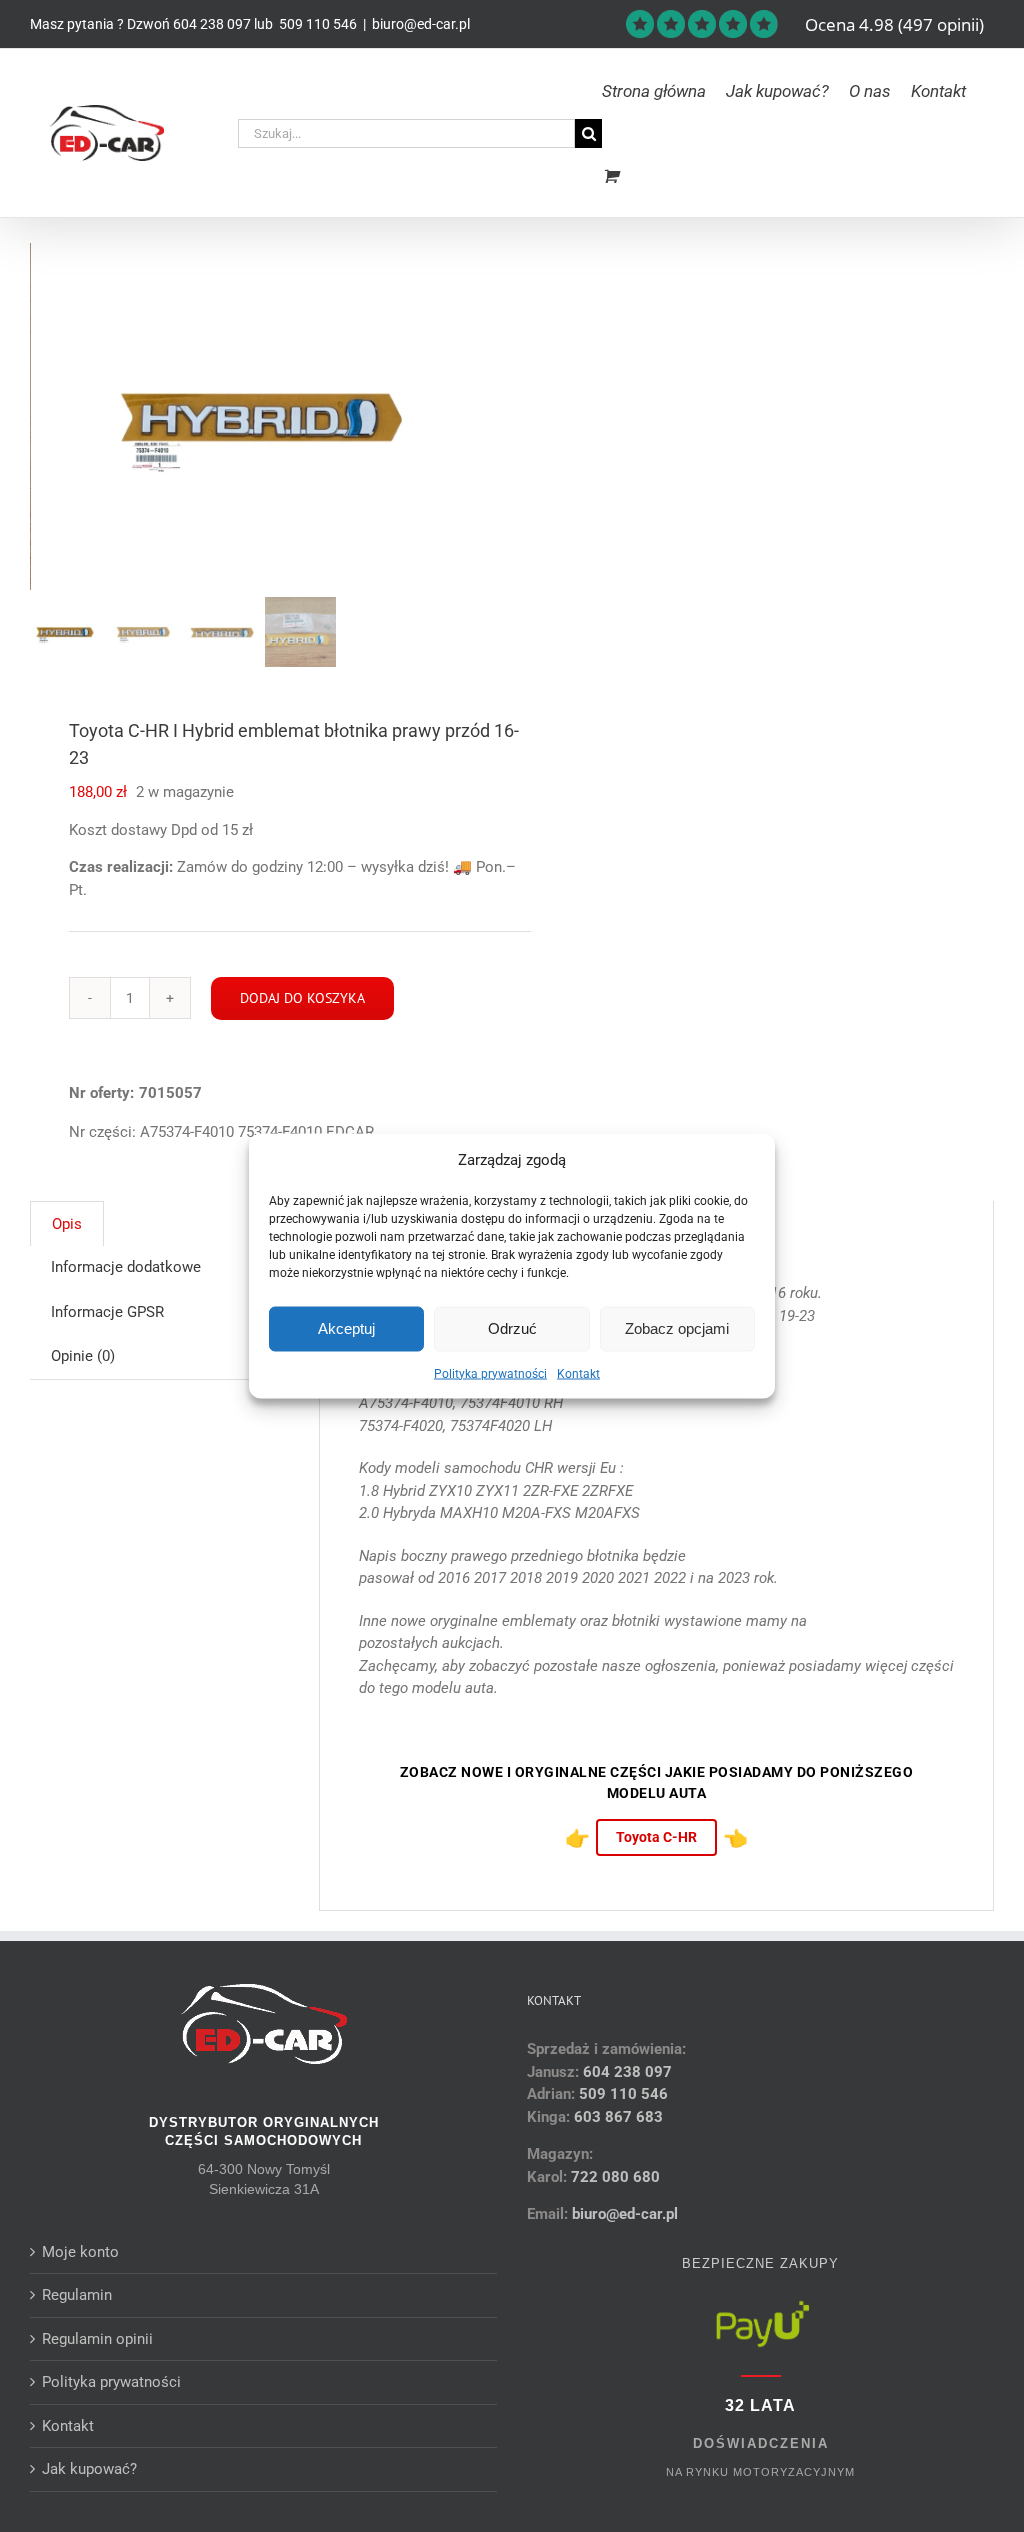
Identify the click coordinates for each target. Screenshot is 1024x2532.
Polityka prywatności (490, 1373)
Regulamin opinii (97, 2339)
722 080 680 (613, 2177)
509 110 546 (316, 24)
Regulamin (77, 2295)
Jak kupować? (89, 2469)
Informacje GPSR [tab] (107, 1312)
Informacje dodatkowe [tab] (126, 1267)
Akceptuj (346, 1328)
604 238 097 (212, 24)
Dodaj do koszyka (302, 998)
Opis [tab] (67, 1224)
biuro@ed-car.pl (421, 24)
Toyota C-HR (656, 1837)
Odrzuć (512, 1328)
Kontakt (578, 1373)
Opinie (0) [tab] (83, 1356)
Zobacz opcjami (677, 1328)
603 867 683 (618, 2117)
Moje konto (80, 2252)
